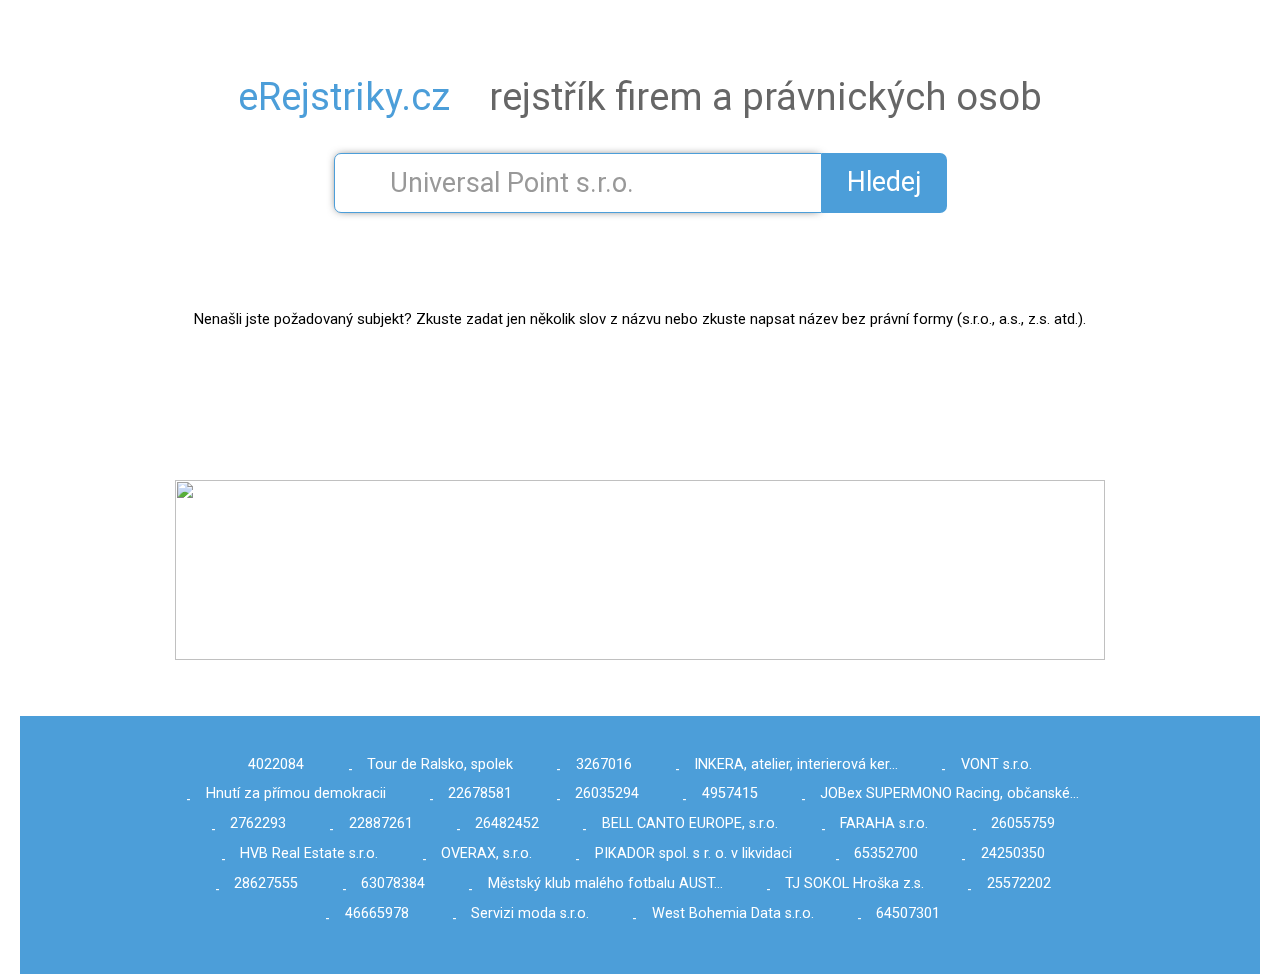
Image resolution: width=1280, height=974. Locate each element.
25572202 (1019, 883)
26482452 (507, 823)
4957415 (730, 793)
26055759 (1023, 823)
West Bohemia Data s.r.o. (733, 913)
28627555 (266, 883)
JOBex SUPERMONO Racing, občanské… (949, 793)
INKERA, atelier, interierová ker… (796, 764)
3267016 (604, 764)
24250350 (1013, 853)
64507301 (908, 913)
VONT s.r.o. (996, 764)
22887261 (381, 823)
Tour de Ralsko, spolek (440, 764)
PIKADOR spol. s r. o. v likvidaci (693, 853)
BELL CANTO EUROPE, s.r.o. (690, 823)
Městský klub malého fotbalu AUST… (605, 883)
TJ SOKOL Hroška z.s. (854, 883)
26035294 (607, 793)
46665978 (377, 913)
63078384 (393, 883)
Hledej (884, 182)
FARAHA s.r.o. (884, 823)
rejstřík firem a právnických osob (640, 97)
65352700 (886, 853)
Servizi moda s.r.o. (530, 913)
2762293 (258, 823)
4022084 (276, 764)
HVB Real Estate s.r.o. (309, 853)
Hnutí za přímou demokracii (296, 793)
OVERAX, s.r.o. (486, 853)
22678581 (480, 793)
